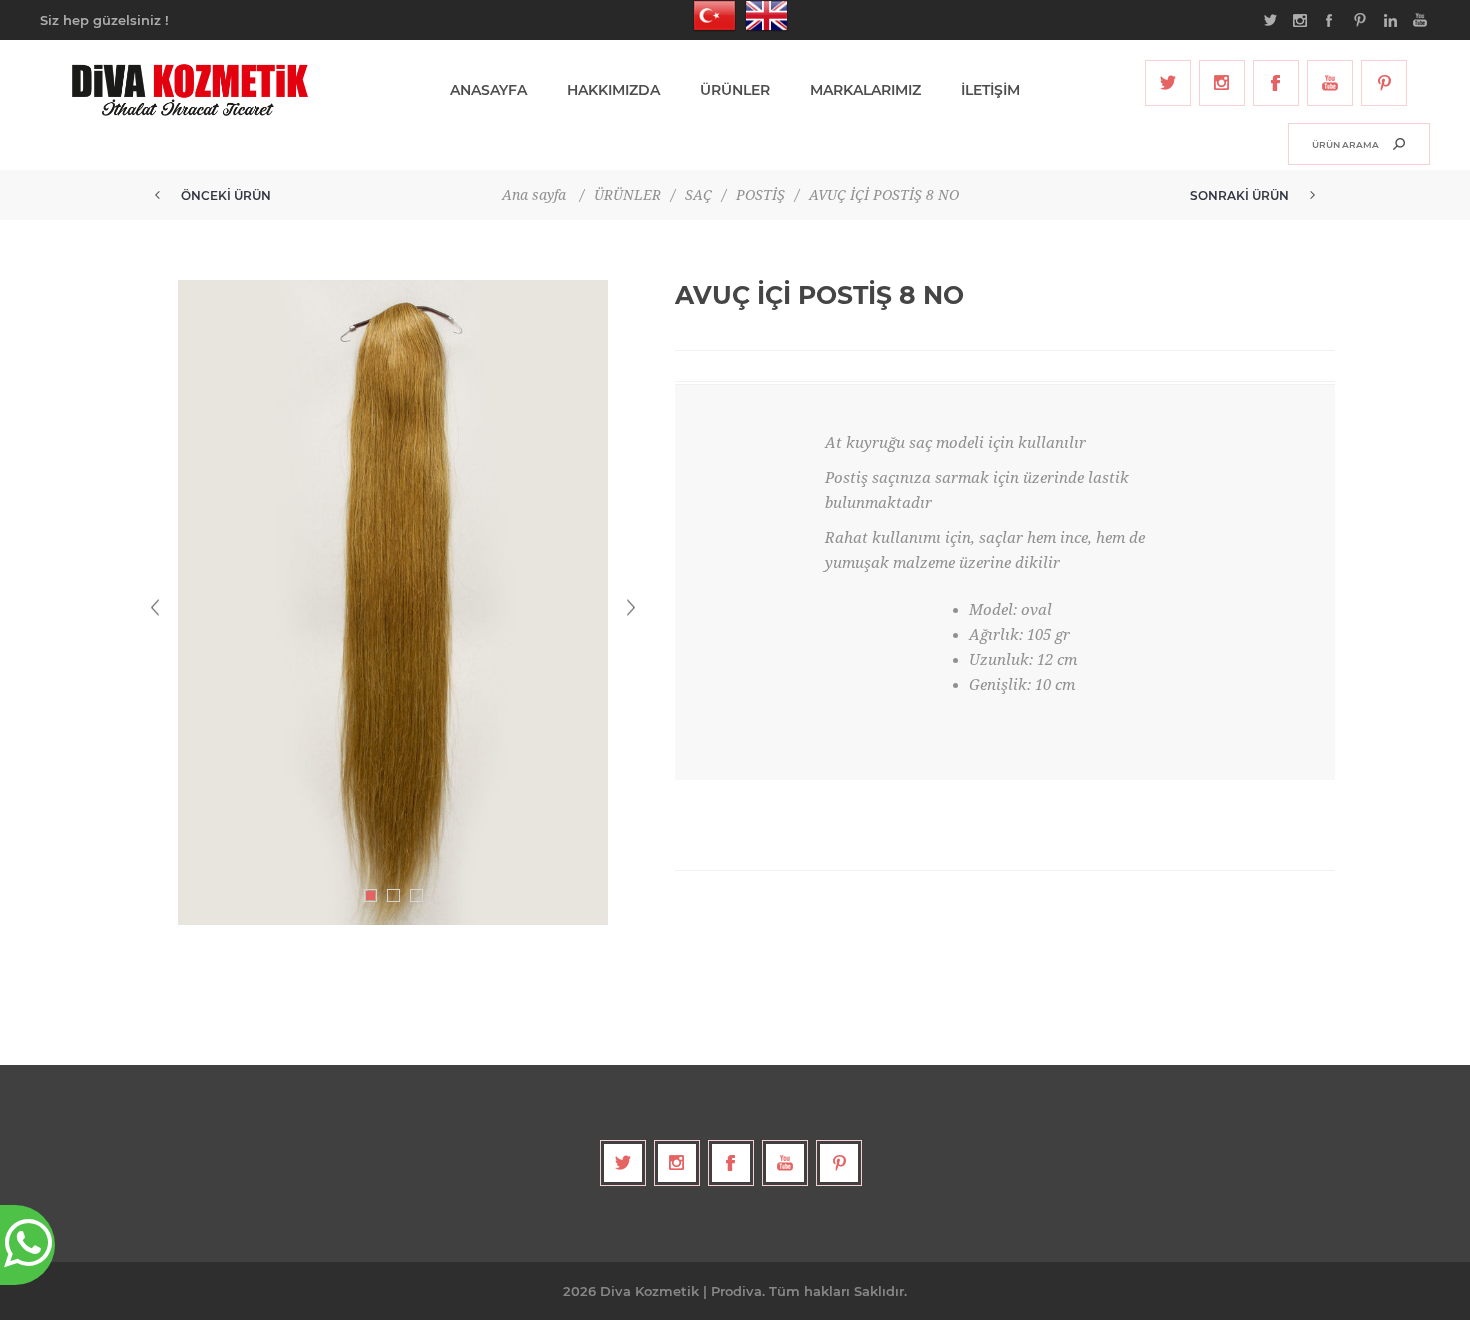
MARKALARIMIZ (865, 90)
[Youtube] (1330, 83)
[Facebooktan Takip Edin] (1276, 83)
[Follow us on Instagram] (1222, 83)
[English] (761, 16)
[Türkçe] (709, 16)
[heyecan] (1168, 83)
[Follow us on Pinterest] (1384, 83)
